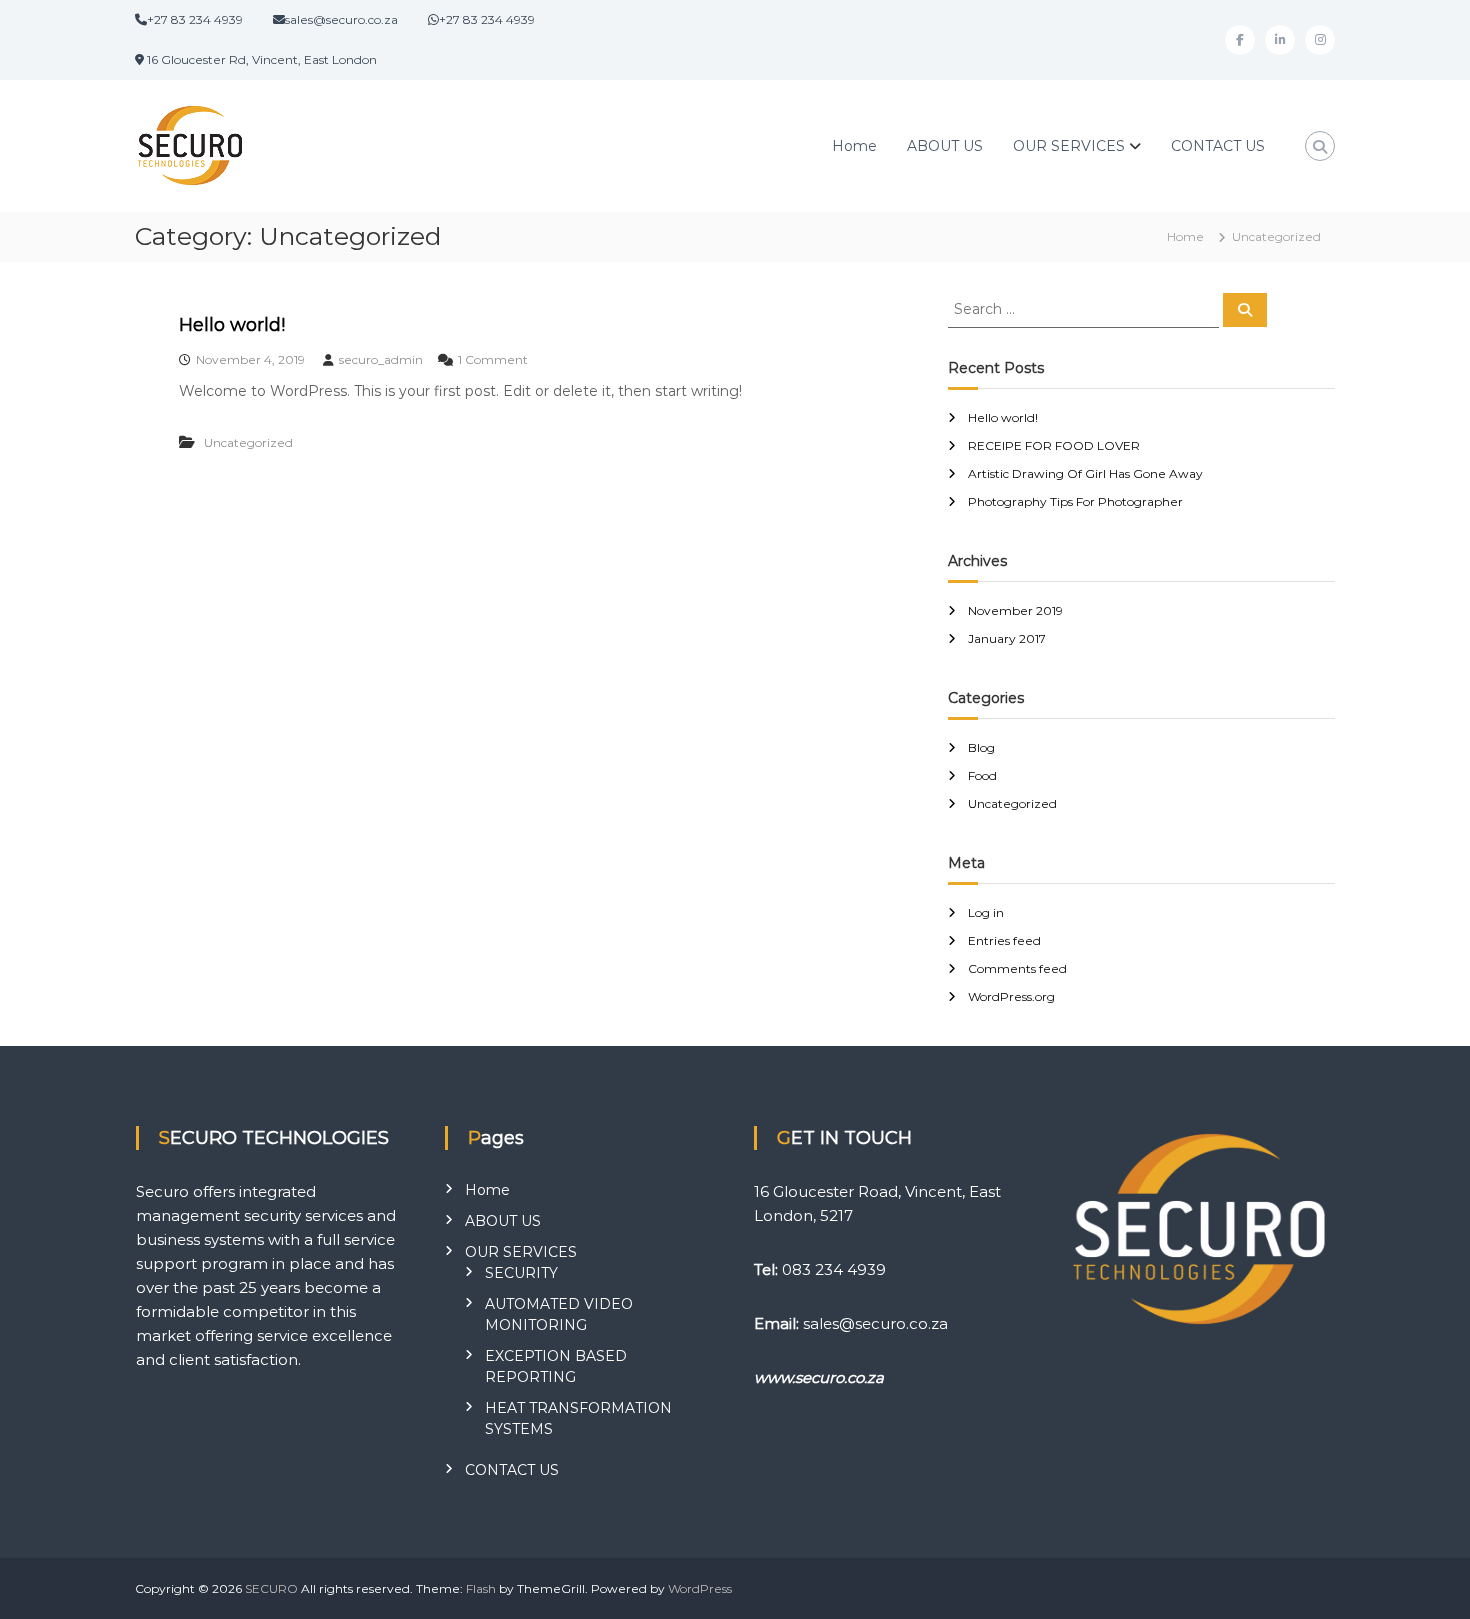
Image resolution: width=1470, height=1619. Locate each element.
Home (854, 146)
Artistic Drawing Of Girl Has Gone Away (1085, 473)
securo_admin (381, 359)
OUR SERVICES (1069, 146)
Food (982, 775)
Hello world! (232, 325)
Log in (986, 912)
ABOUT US (945, 146)
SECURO (271, 1588)
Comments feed (1017, 968)
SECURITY (521, 1273)
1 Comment (493, 359)
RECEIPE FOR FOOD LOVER (1054, 445)
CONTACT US (1218, 146)
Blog (981, 747)
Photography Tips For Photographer (1075, 501)
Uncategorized (248, 442)
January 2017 (1007, 638)
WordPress (700, 1588)
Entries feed (1004, 940)
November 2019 (1015, 610)
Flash (481, 1588)
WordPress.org (1011, 996)
